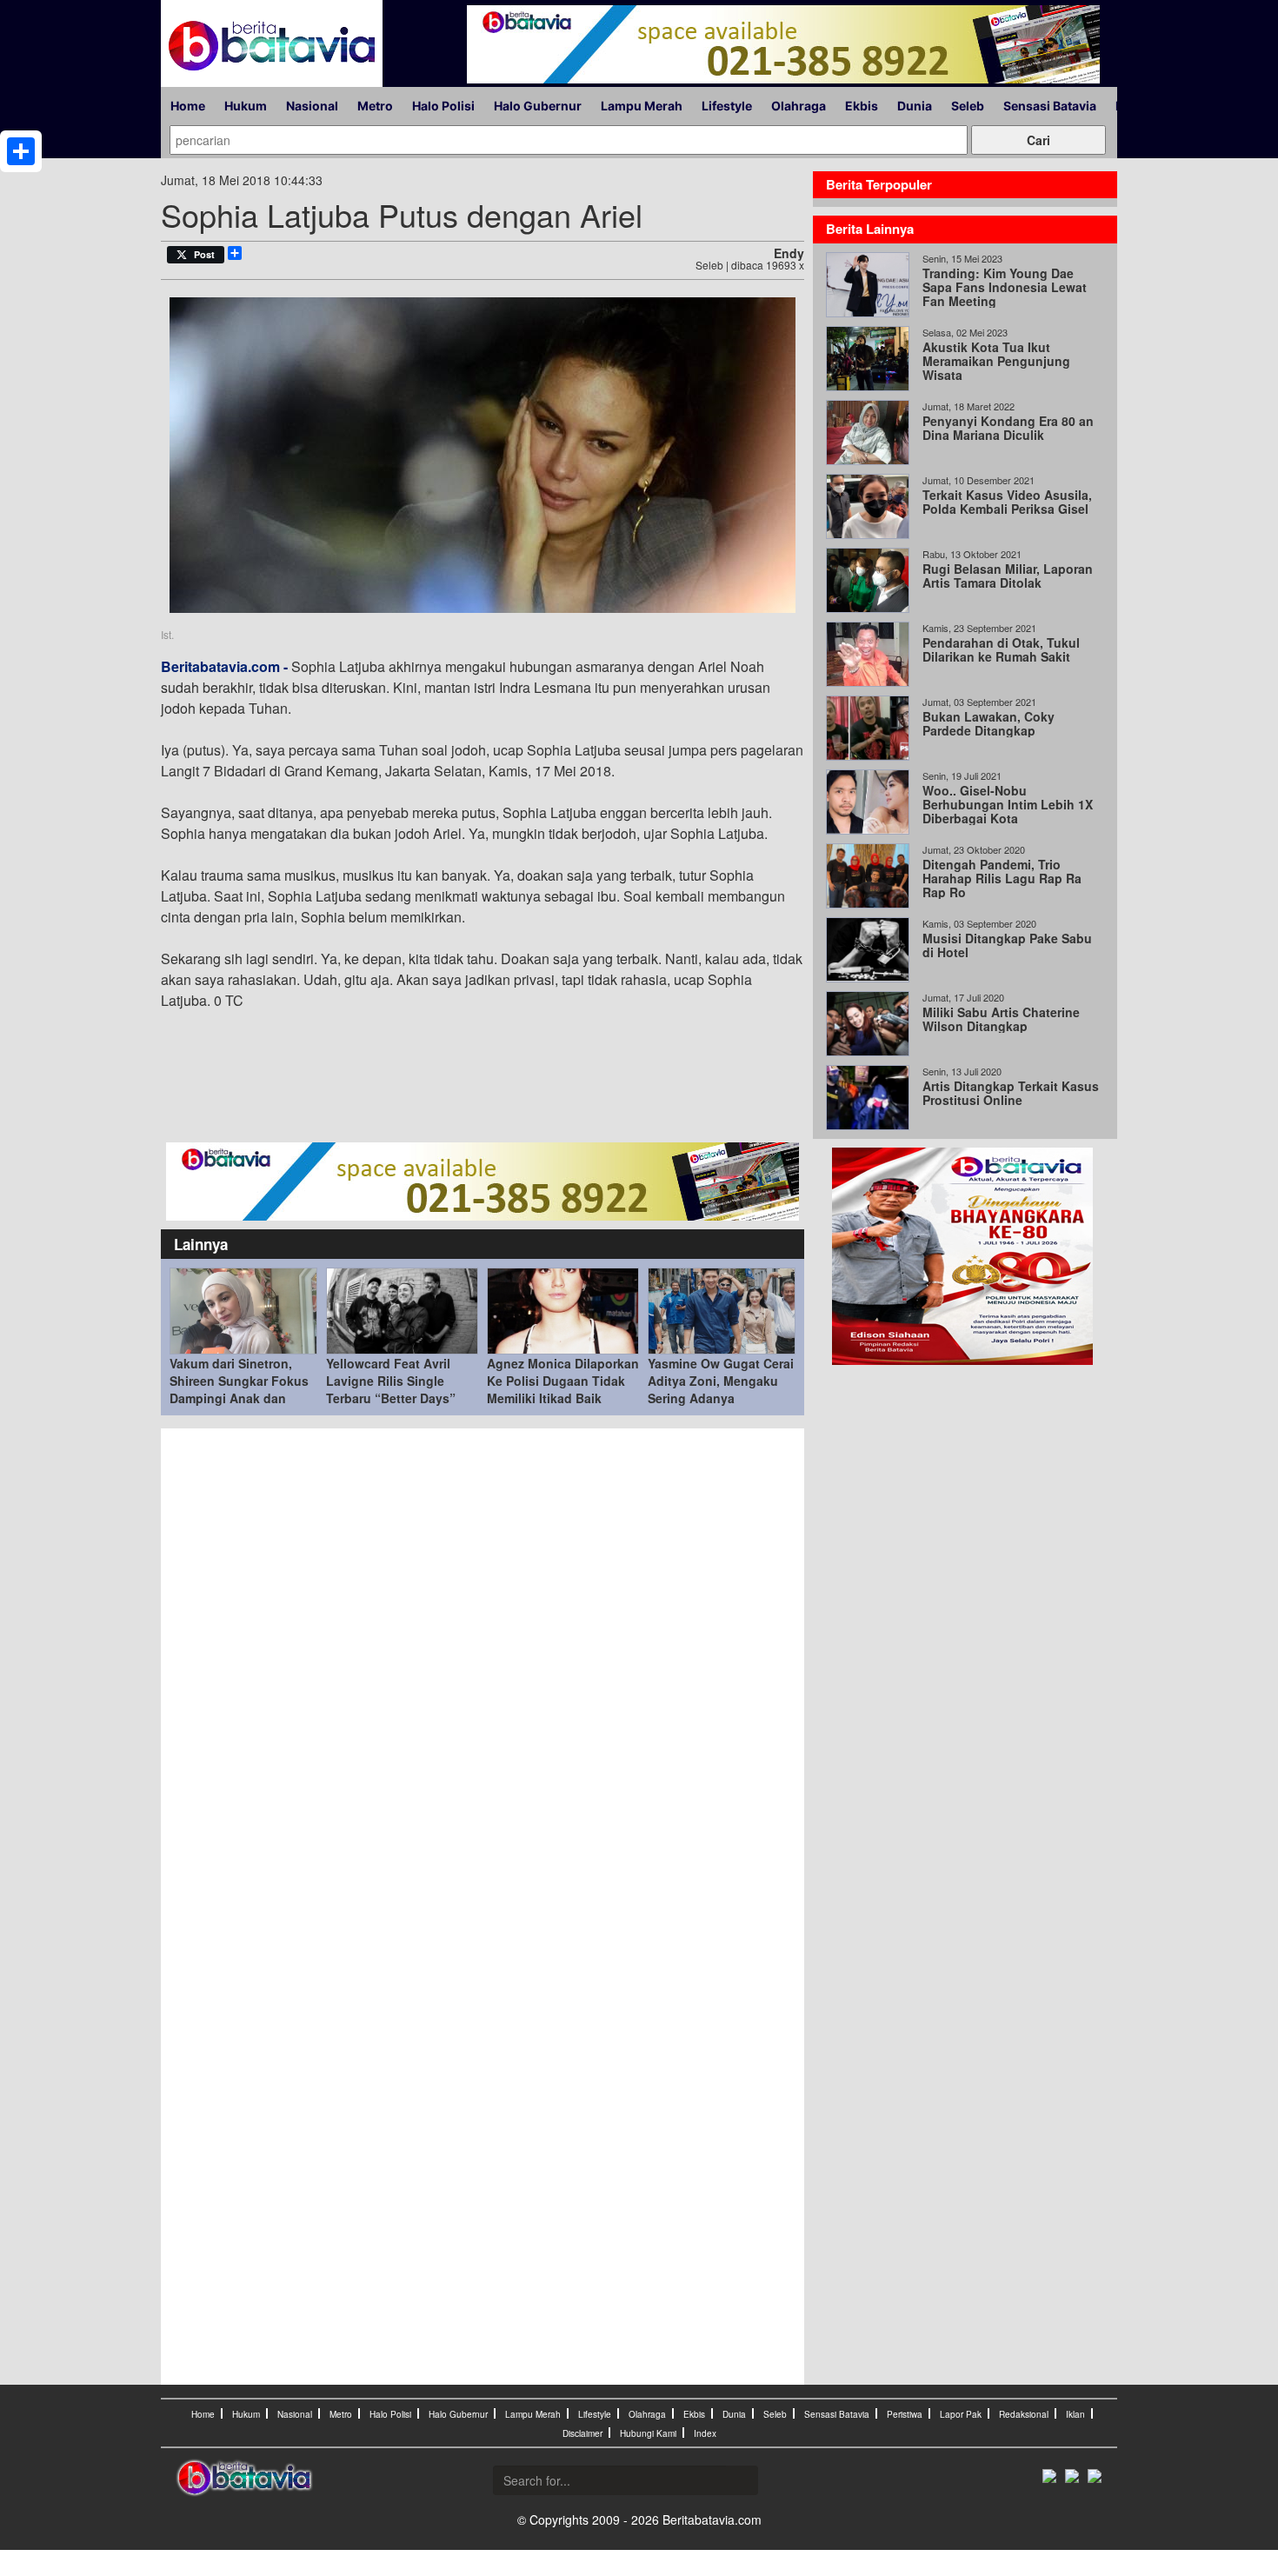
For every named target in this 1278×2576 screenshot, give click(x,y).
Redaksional (1024, 2414)
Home (188, 106)
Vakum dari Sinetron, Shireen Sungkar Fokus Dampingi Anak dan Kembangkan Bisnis (239, 1389)
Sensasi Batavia (1050, 106)
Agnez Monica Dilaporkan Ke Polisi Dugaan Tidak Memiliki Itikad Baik (563, 1381)
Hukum (246, 106)
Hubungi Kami (648, 2433)
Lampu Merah (642, 106)
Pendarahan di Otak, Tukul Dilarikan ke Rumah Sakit (1001, 649)
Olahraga (799, 106)
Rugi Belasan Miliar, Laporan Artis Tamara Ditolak (1008, 576)
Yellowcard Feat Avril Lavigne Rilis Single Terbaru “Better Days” (391, 1381)
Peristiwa (905, 2414)
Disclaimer (582, 2433)
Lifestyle (727, 106)
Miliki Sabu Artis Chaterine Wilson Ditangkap (1001, 1019)
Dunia (915, 106)
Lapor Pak (961, 2414)
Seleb (968, 106)
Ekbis (862, 106)
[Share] (21, 151)
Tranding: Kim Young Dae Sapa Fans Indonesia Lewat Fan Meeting (1005, 287)
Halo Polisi (443, 106)
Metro (375, 106)
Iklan (1075, 2414)
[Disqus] (483, 1672)
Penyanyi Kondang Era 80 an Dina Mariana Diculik (1008, 428)
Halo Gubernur (538, 106)
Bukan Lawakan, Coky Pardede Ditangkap (988, 723)
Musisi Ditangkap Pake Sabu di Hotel (1007, 945)
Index (705, 2433)
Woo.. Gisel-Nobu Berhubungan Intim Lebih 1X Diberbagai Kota (1008, 804)
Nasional (312, 106)
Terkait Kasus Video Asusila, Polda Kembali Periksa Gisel (1007, 502)
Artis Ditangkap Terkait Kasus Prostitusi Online (1011, 1093)
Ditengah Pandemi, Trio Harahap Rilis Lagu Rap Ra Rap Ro (1002, 878)
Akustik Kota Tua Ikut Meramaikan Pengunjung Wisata (996, 361)
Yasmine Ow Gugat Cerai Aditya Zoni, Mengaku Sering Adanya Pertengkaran (721, 1389)
